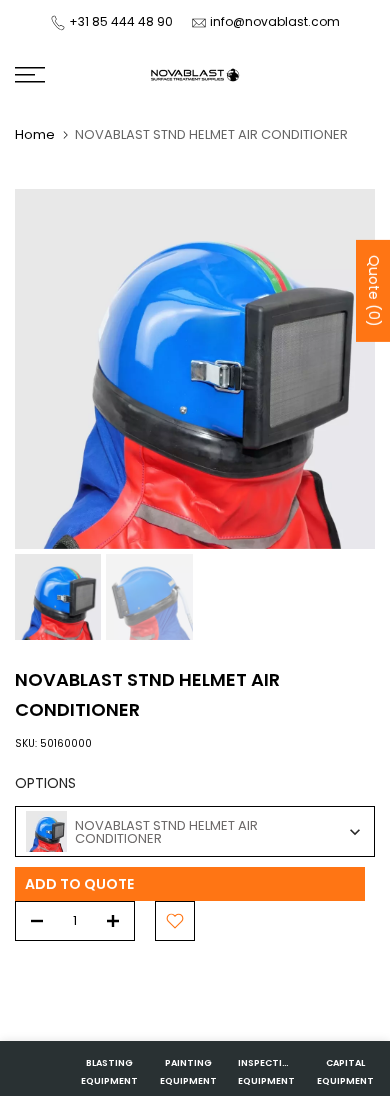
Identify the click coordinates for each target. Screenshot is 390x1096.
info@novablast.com (275, 21)
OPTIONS (45, 783)
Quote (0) (374, 291)
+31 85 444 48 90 (121, 21)
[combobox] (195, 831)
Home (35, 134)
